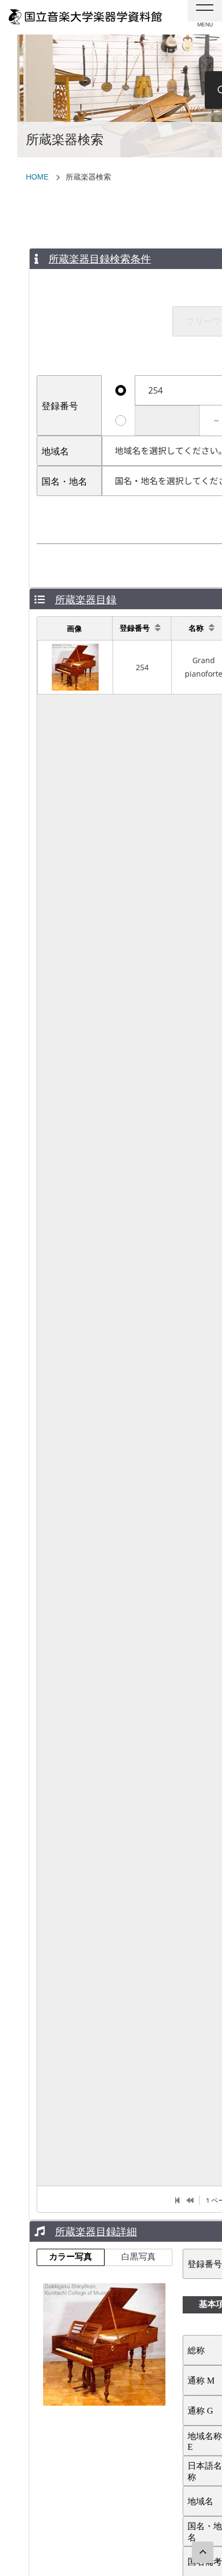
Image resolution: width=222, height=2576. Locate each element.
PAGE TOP (203, 2552)
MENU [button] (205, 11)
